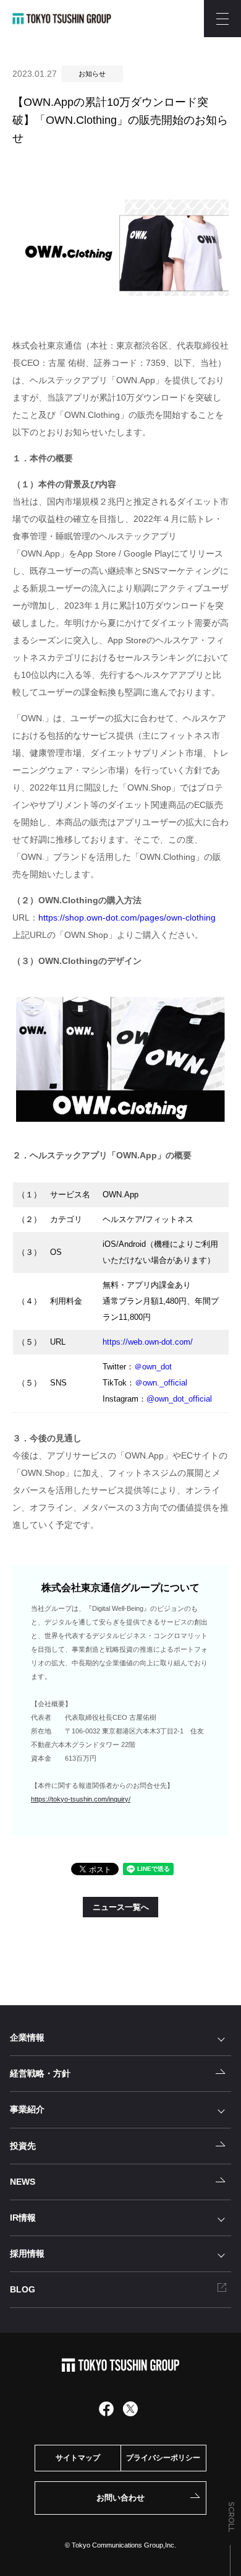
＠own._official (161, 1383)
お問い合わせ (120, 2498)
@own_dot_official (179, 1399)
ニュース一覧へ (121, 1907)
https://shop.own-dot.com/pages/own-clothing (127, 917)
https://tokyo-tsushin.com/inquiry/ (81, 1799)
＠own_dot (153, 1367)
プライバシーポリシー (163, 2458)
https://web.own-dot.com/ (148, 1342)
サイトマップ (78, 2458)
